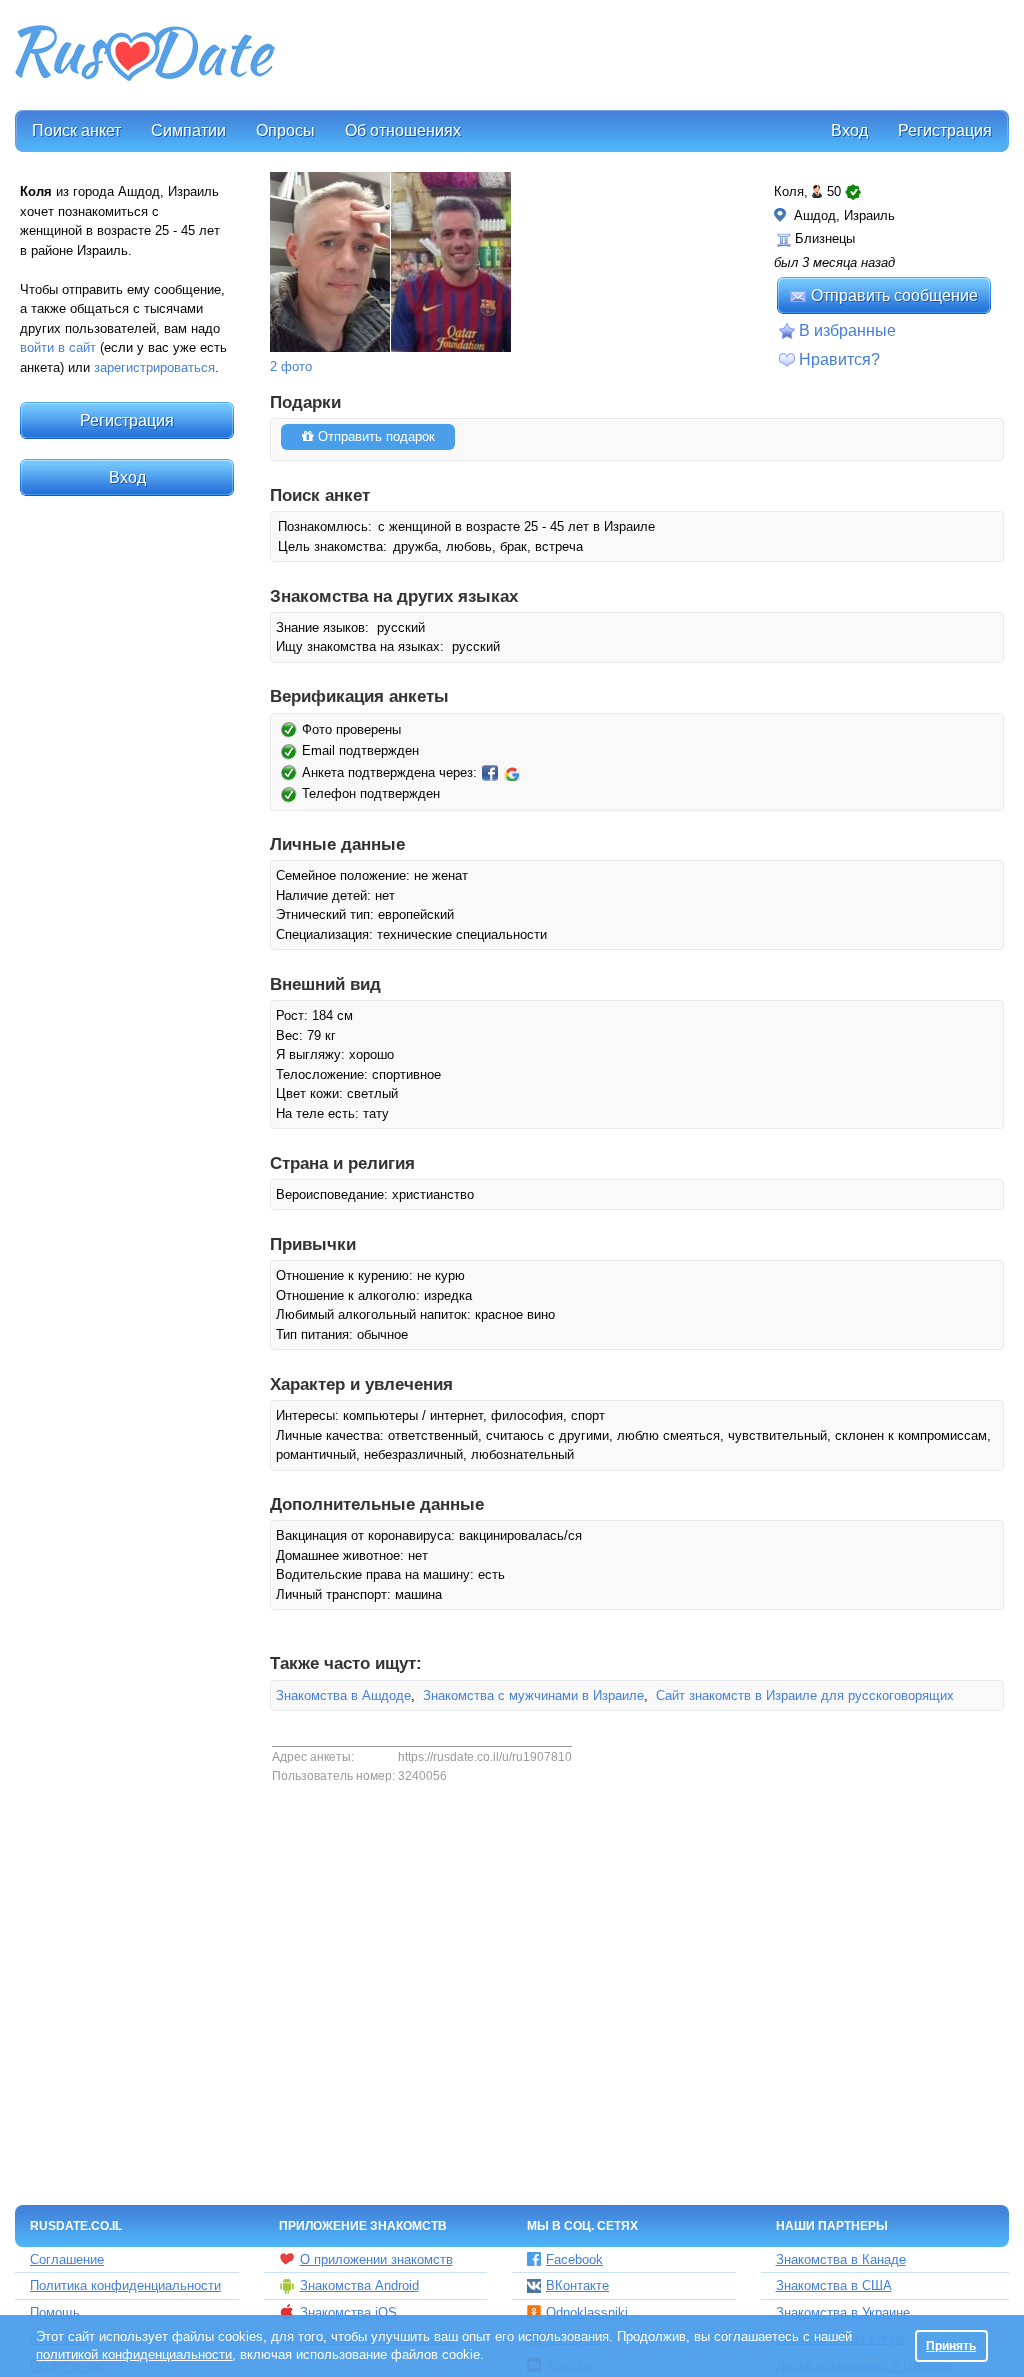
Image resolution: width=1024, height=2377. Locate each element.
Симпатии (188, 130)
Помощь (55, 2312)
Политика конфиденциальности (125, 2285)
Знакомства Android (359, 2285)
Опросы (285, 130)
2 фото (291, 366)
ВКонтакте (577, 2285)
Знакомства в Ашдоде (343, 1695)
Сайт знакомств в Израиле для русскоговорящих (805, 1695)
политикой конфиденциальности (134, 2354)
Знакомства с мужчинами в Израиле (533, 1695)
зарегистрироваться (154, 367)
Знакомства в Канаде (841, 2259)
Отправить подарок (374, 436)
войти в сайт (58, 347)
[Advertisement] (644, 56)
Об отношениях (403, 130)
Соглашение (67, 2259)
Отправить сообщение (894, 295)
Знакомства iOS (348, 2312)
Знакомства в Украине (843, 2312)
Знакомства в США (834, 2285)
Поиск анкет (76, 130)
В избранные (847, 330)
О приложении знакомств (376, 2259)
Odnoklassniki (587, 2312)
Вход (849, 130)
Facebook (574, 2259)
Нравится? (839, 359)
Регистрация (945, 130)
